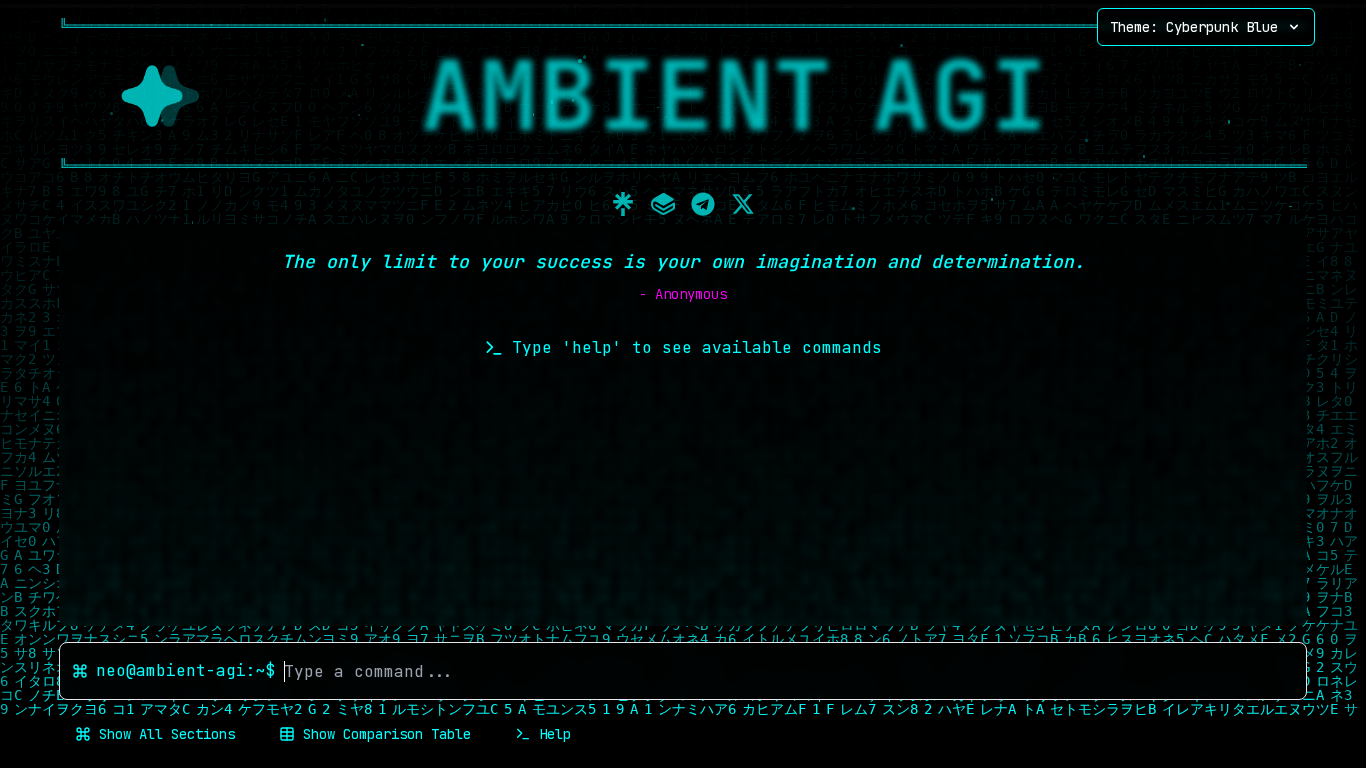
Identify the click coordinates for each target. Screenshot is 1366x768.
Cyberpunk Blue (1194, 27)
